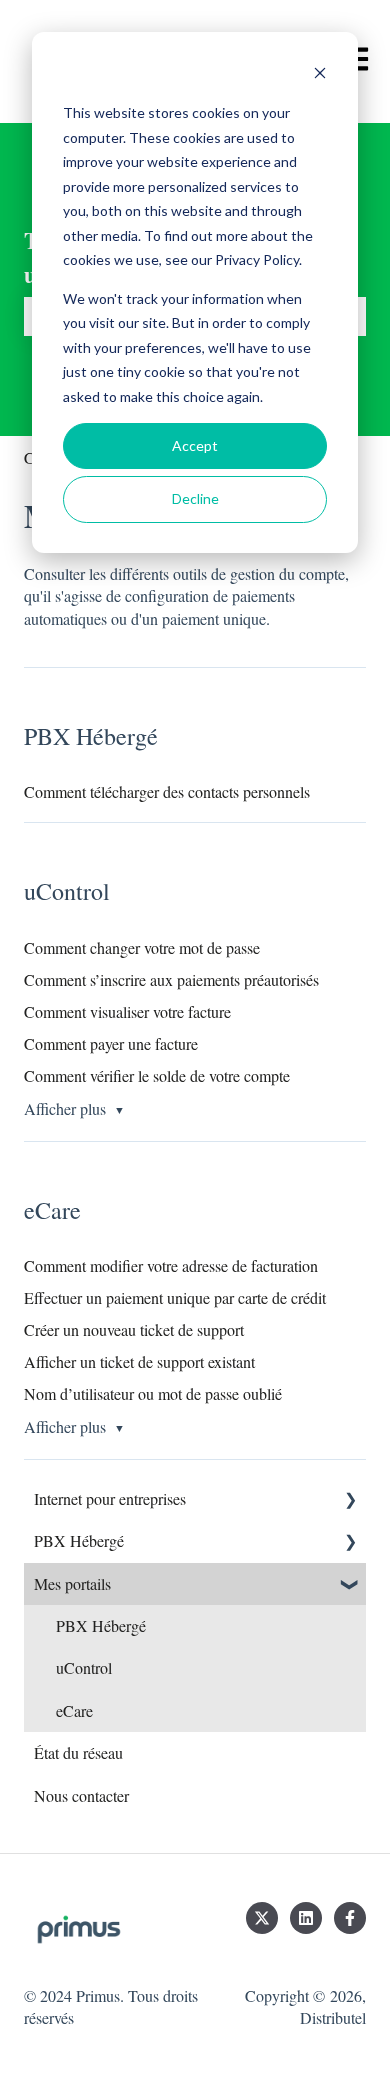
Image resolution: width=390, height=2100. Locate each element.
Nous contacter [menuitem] (81, 1795)
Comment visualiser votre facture (127, 1011)
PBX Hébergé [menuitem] (79, 1540)
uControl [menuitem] (84, 1667)
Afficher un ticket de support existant (139, 1361)
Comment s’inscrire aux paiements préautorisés (171, 979)
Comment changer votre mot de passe (142, 947)
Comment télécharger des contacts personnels (167, 791)
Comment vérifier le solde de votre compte (157, 1075)
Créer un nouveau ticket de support (134, 1329)
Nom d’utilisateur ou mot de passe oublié (153, 1393)
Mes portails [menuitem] (72, 1583)
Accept (195, 445)
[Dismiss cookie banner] (320, 75)
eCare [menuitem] (74, 1710)
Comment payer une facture (111, 1043)
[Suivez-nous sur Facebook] (350, 1918)
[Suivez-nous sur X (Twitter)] (262, 1918)
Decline (195, 498)
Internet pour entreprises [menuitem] (110, 1498)
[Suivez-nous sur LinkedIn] (306, 1918)
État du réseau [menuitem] (78, 1752)
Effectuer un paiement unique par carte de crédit (175, 1297)
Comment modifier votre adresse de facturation (171, 1265)
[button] (350, 1500)
